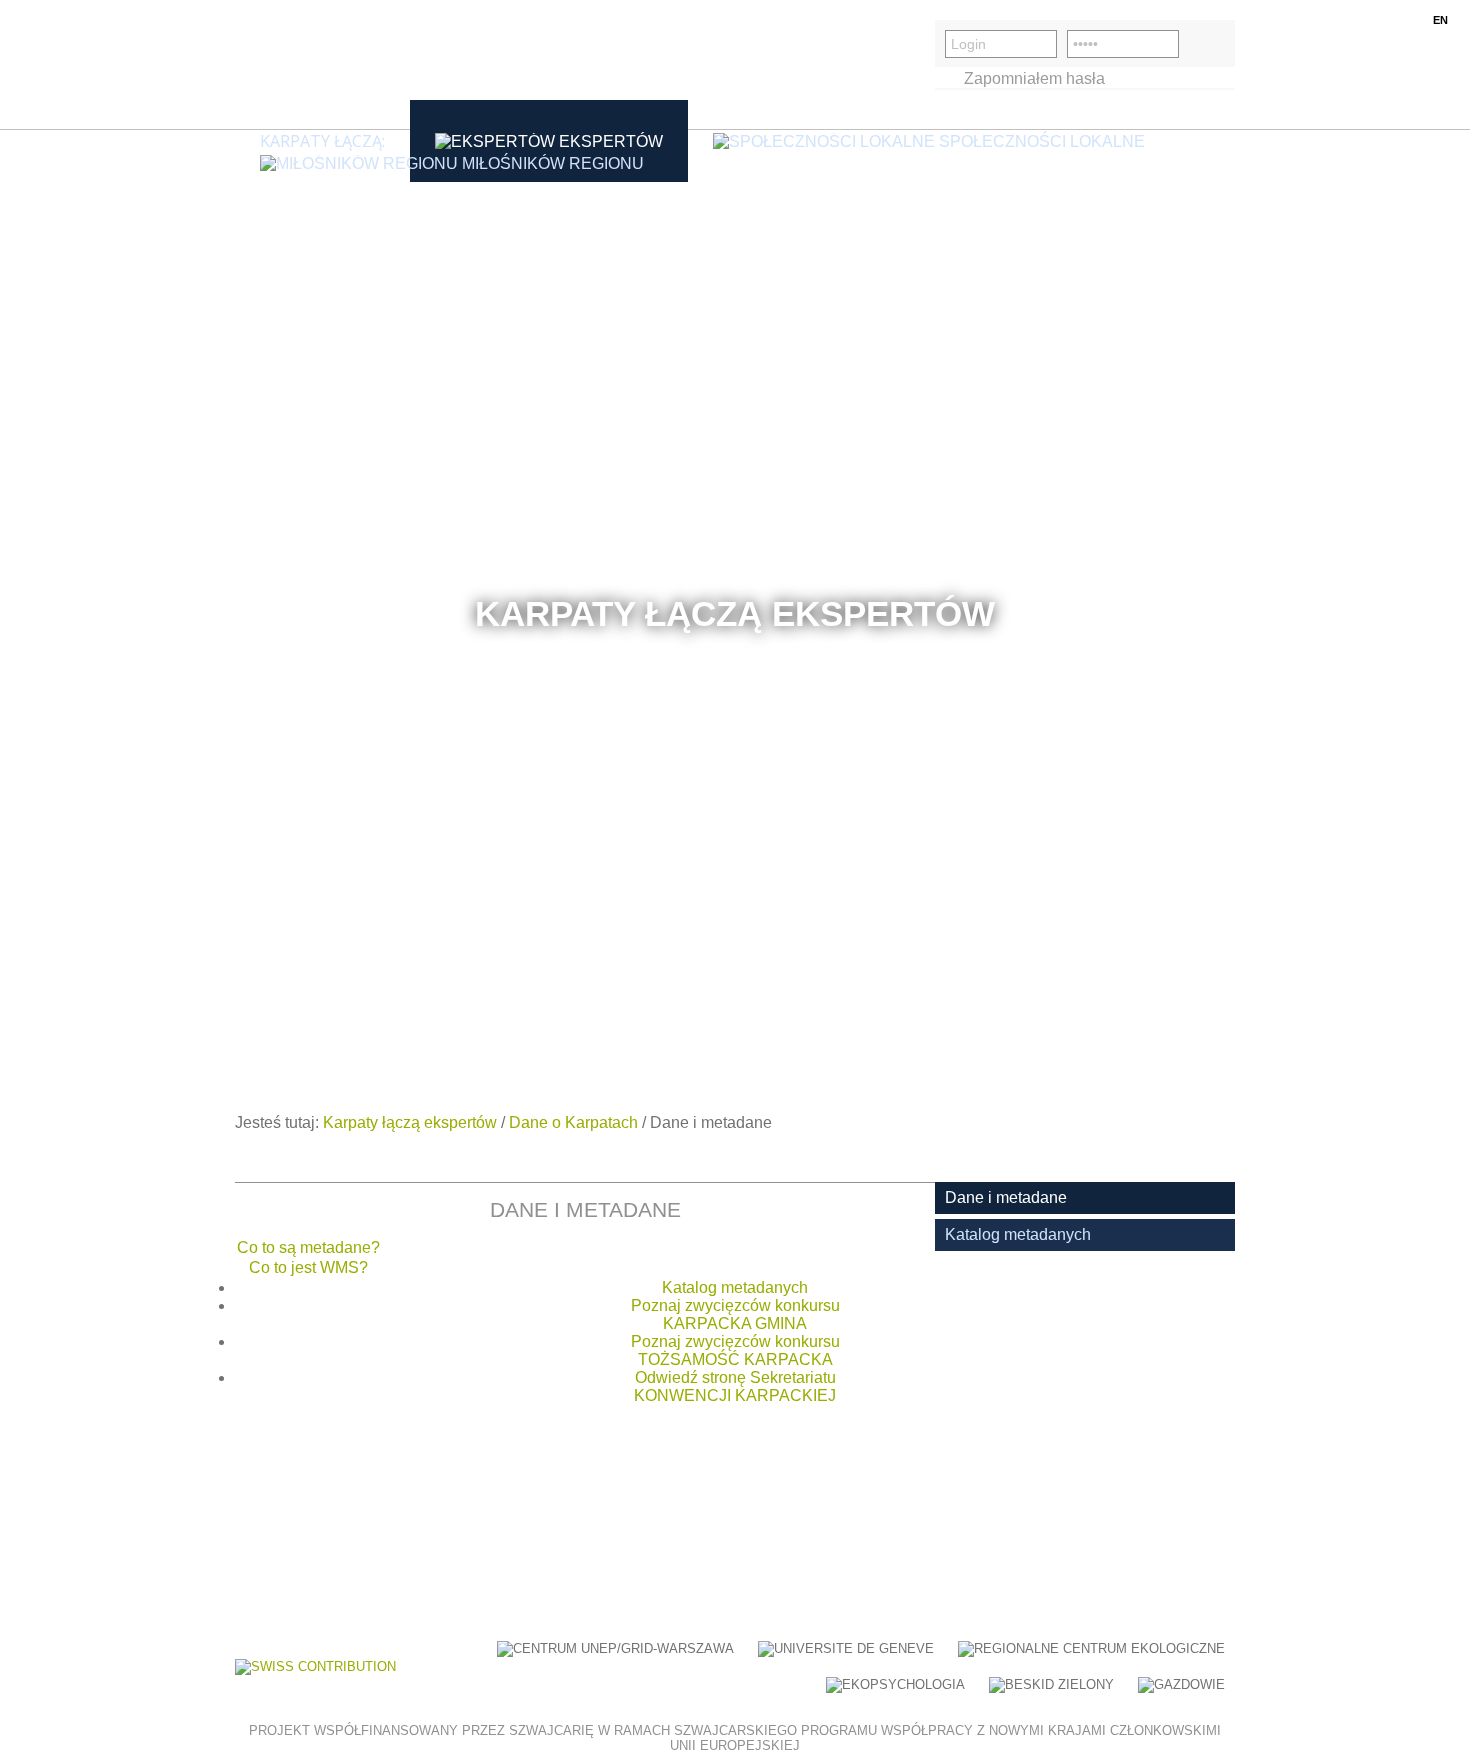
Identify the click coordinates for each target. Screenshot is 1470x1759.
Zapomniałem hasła (1034, 78)
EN (1440, 20)
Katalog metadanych (735, 1287)
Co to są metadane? (308, 1247)
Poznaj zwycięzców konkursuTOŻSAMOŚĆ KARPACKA (735, 1350)
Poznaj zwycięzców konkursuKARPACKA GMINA (735, 1314)
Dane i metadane (1006, 1197)
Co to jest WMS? (308, 1267)
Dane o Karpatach (573, 1122)
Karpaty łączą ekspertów (410, 1122)
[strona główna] (330, 64)
